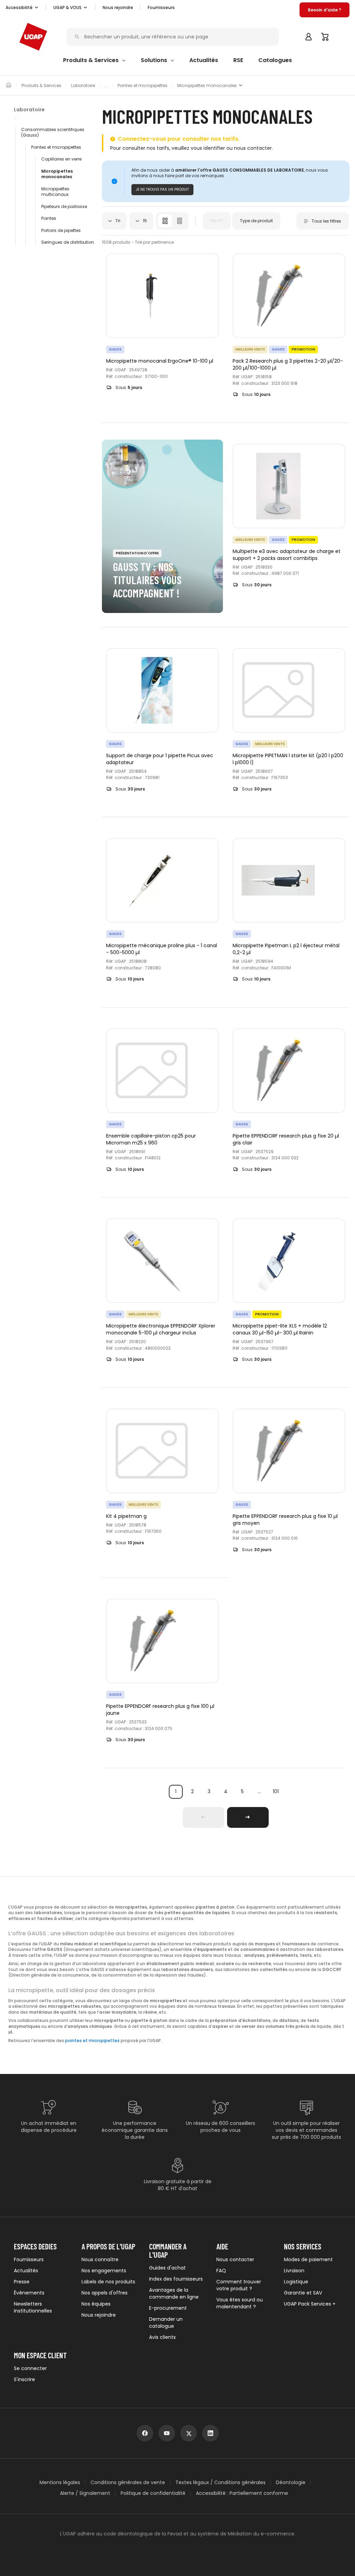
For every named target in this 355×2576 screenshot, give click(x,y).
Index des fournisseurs (176, 2279)
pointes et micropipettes (92, 2041)
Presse (22, 2282)
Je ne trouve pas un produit (162, 189)
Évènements (29, 2293)
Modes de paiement (308, 2259)
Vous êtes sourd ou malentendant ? (240, 2303)
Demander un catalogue (166, 2323)
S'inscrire (24, 2379)
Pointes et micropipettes (142, 86)
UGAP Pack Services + (310, 2304)
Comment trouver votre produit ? (239, 2285)
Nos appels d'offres (105, 2293)
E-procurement (168, 2308)
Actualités (26, 2271)
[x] (189, 2433)
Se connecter (30, 2368)
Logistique (296, 2282)
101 (276, 1791)
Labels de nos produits (108, 2282)
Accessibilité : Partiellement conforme (242, 2493)
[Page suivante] (248, 1817)
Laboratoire (83, 86)
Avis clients (162, 2337)
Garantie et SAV (303, 2293)
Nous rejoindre (99, 2315)
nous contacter (253, 148)
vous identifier (208, 148)
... (259, 1792)
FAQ (221, 2271)
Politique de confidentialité (153, 2493)
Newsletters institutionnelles (33, 2307)
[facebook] (145, 2433)
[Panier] (325, 37)
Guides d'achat (167, 2268)
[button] (22, 8)
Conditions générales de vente (128, 2483)
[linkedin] (210, 2433)
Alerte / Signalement (85, 2493)
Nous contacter (235, 2259)
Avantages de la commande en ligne (174, 2293)
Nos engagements (104, 2271)
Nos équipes (96, 2304)
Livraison (294, 2271)
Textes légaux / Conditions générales (220, 2483)
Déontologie (291, 2483)
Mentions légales (60, 2483)
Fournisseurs (161, 7)
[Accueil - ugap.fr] (33, 37)
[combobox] (114, 221)
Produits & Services (41, 86)
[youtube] (167, 2433)
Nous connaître (100, 2259)
